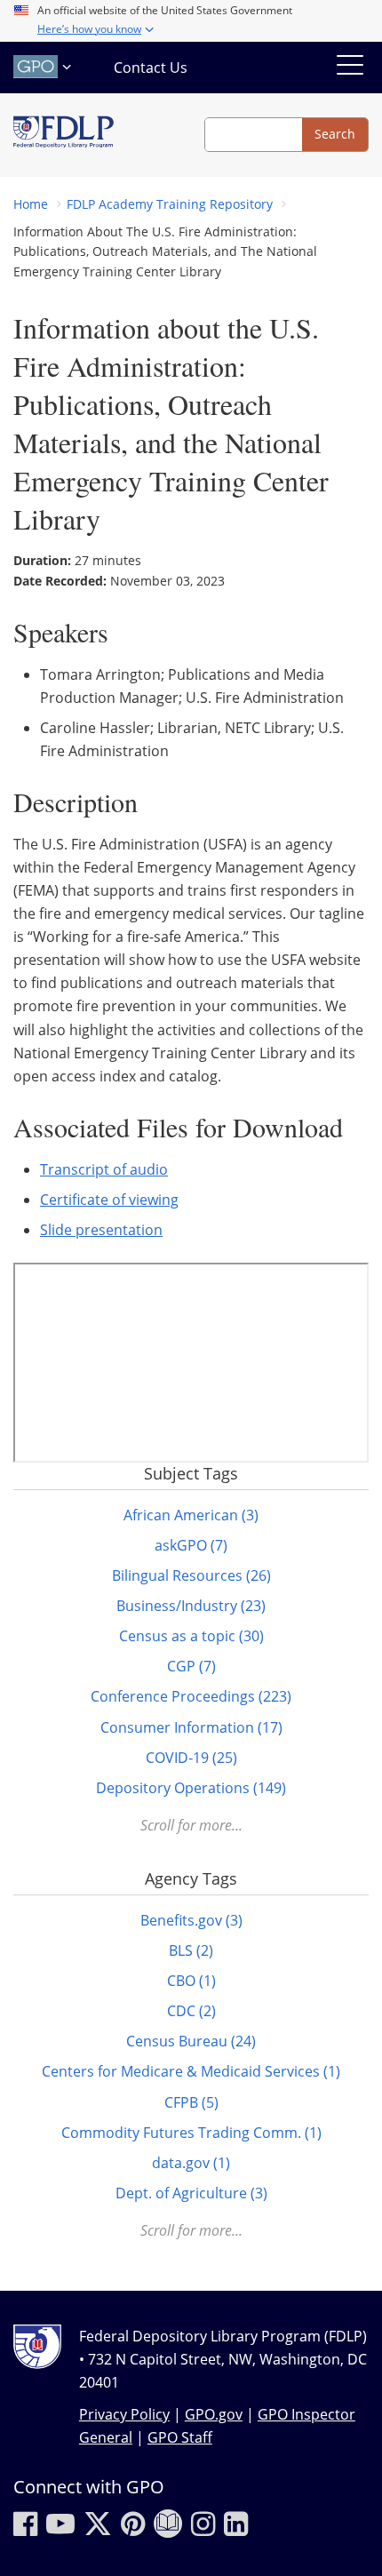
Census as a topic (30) (191, 1636)
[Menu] (350, 68)
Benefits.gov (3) (191, 1920)
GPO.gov (214, 2414)
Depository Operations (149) (191, 1788)
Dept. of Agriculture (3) (191, 2193)
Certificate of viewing (109, 1200)
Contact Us (151, 68)
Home (31, 204)
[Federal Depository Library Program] (64, 135)
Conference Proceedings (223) (191, 1696)
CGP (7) (191, 1666)
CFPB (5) (191, 2102)
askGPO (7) (191, 1545)
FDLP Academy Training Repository (170, 204)
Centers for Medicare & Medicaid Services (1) (191, 2071)
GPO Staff (180, 2437)
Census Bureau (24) (191, 2041)
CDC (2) (191, 2011)
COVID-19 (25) (191, 1758)
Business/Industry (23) (191, 1606)
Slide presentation (101, 1230)
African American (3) (191, 1515)
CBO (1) (191, 1981)
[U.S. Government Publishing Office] (44, 67)
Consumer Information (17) (191, 1727)
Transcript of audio (104, 1169)
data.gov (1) (191, 2163)
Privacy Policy (124, 2414)
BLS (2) (191, 1950)
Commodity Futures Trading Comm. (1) (191, 2133)
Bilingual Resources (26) (191, 1575)
